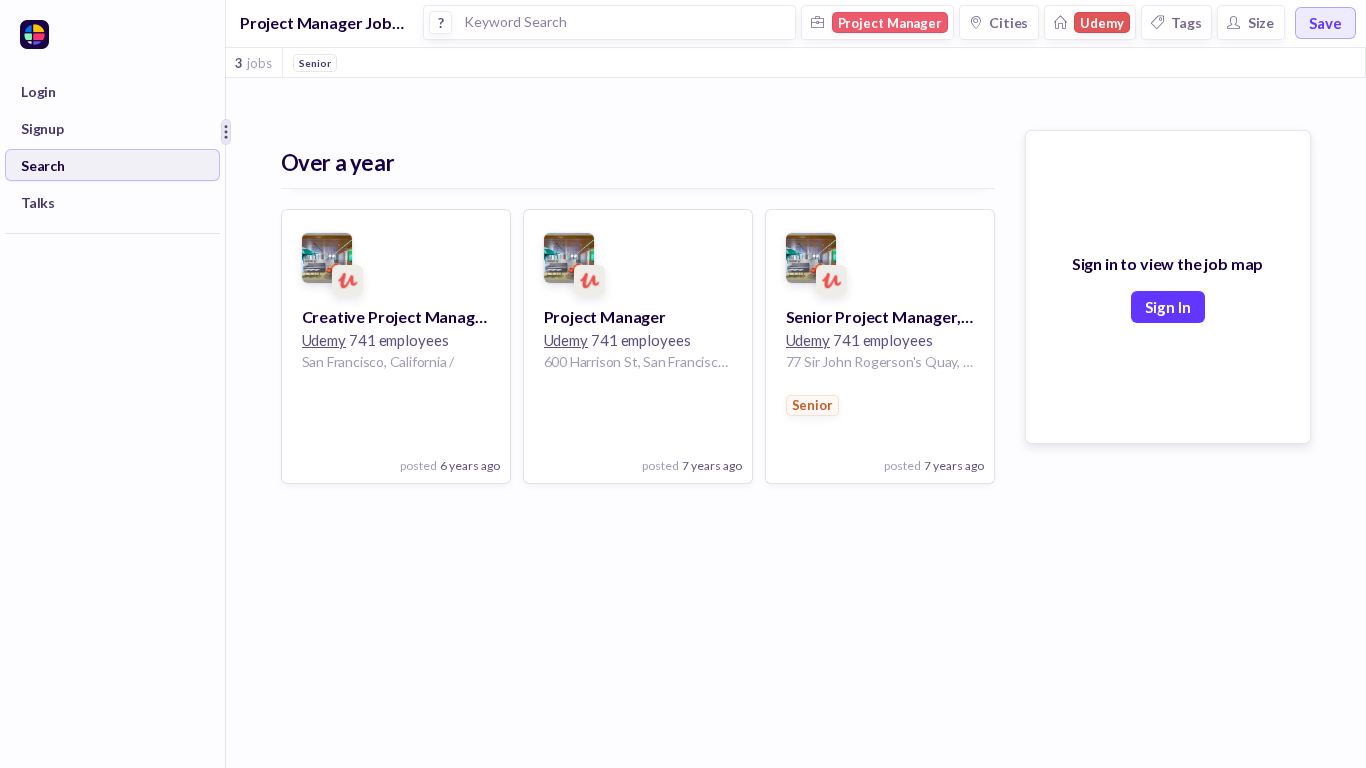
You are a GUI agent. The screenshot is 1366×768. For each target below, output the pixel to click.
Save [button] (1325, 23)
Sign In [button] (1168, 307)
